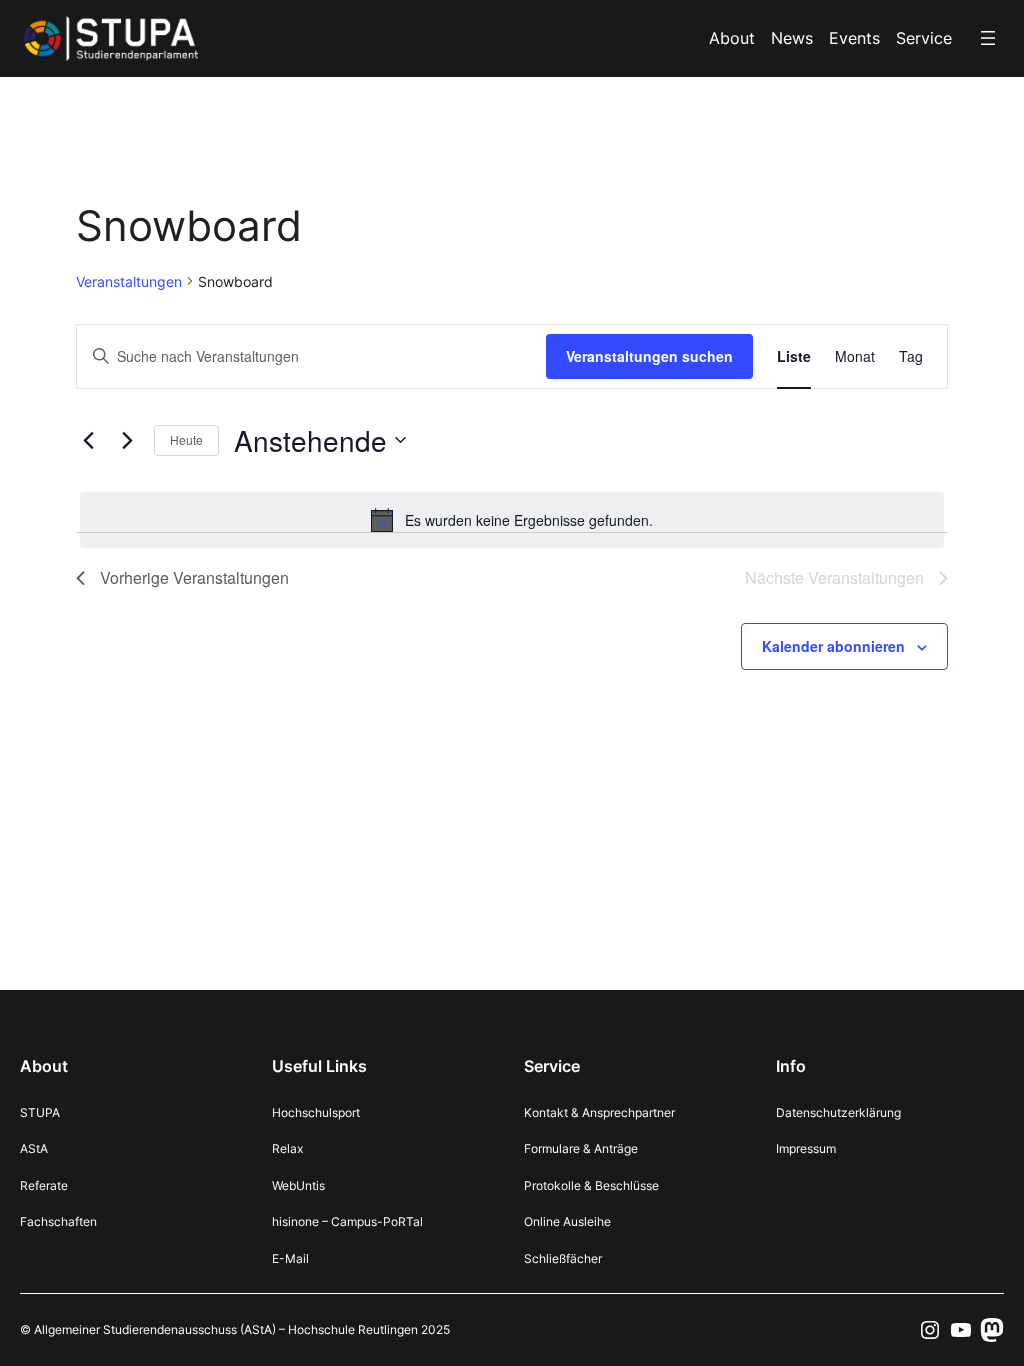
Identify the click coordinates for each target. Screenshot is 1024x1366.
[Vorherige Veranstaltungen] (88, 440)
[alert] (512, 520)
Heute (186, 439)
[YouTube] (961, 1330)
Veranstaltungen (129, 281)
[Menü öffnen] (988, 38)
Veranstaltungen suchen (649, 356)
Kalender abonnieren (833, 646)
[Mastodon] (992, 1330)
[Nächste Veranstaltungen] (127, 440)
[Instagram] (930, 1330)
